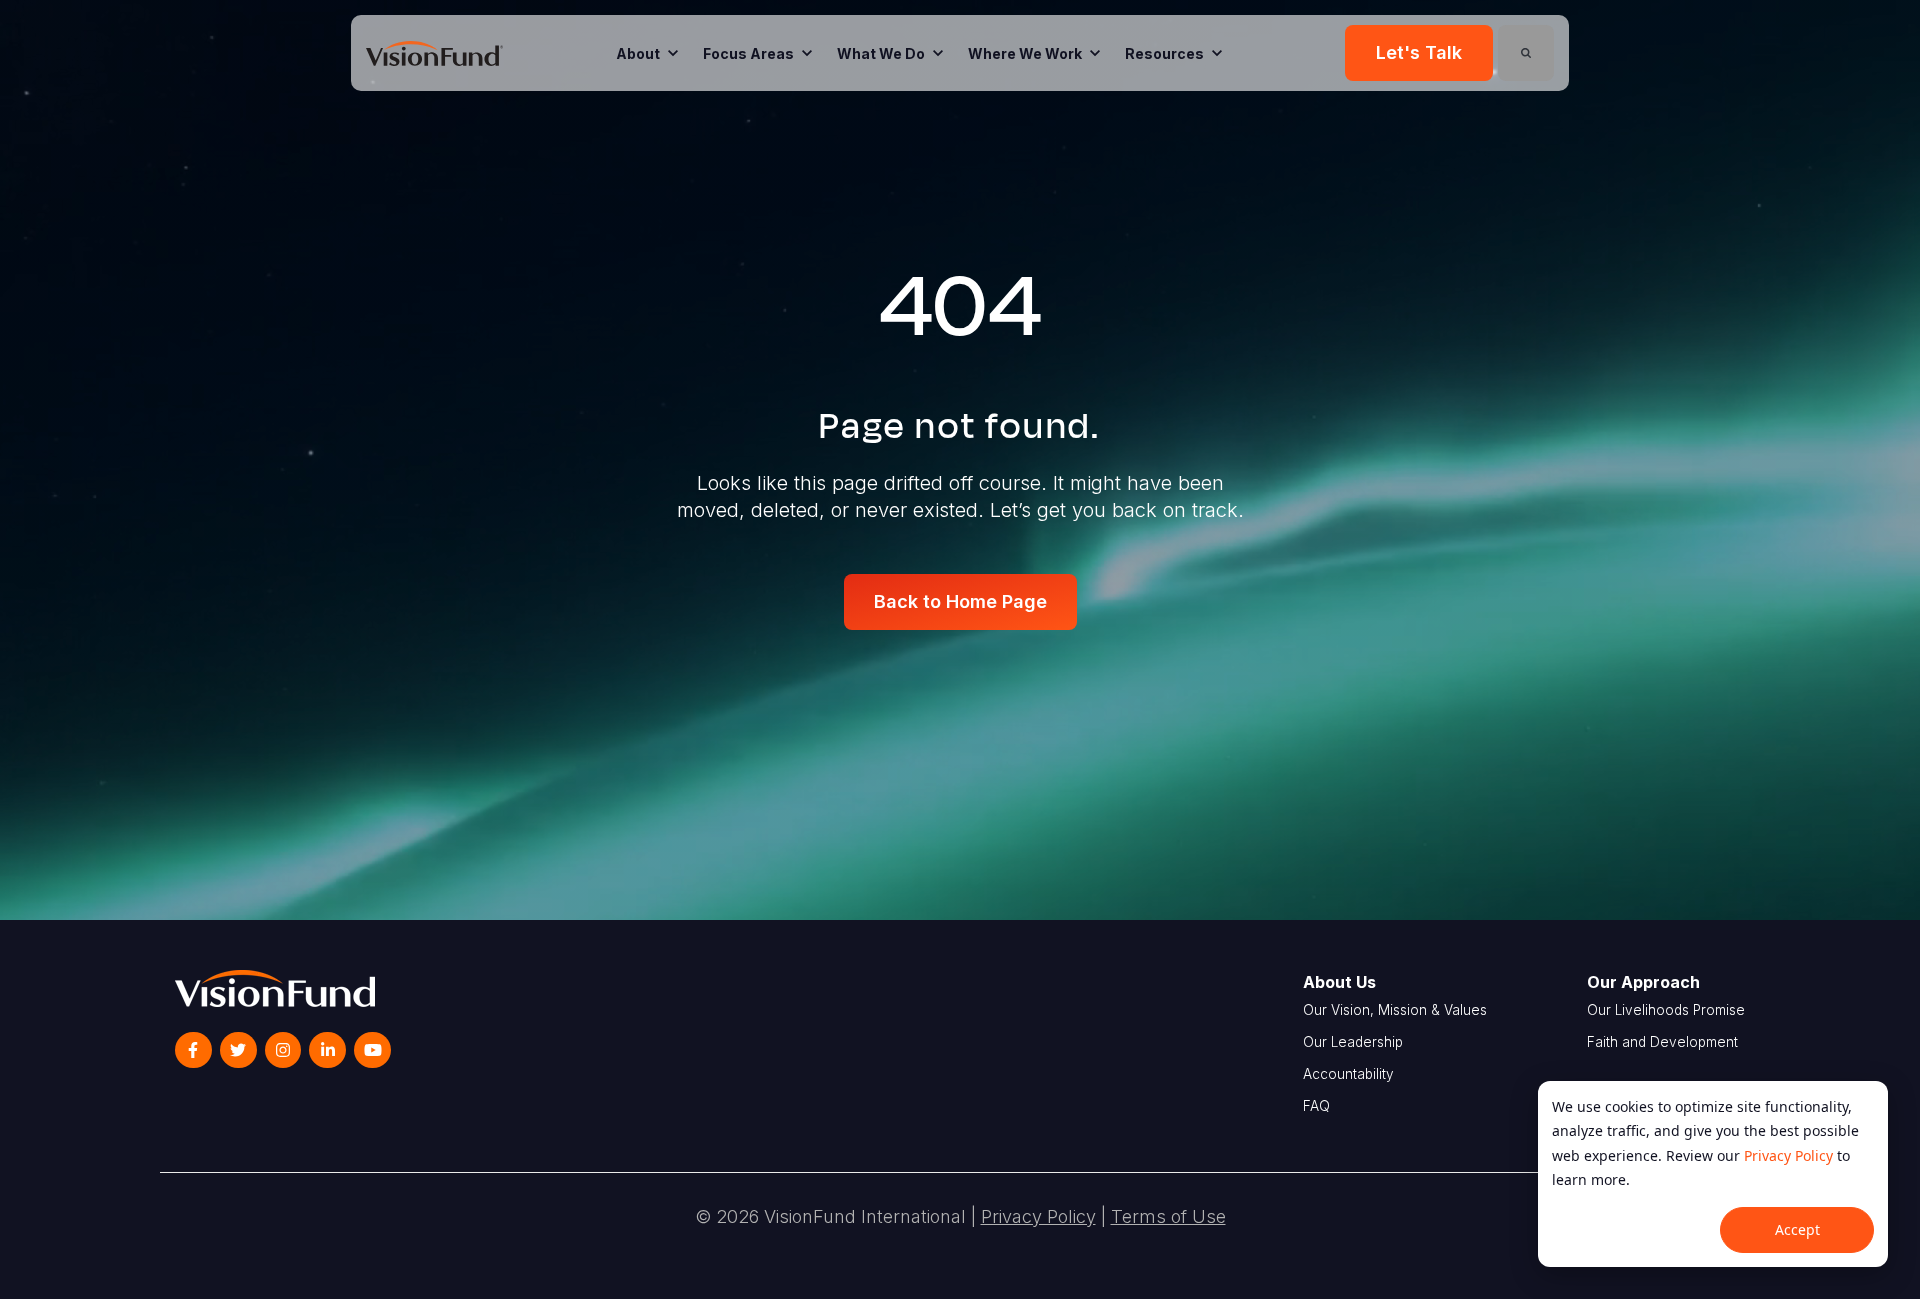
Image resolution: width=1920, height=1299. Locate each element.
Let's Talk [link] (1419, 52)
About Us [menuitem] (1339, 982)
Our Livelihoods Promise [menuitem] (1666, 1010)
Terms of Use (1168, 1216)
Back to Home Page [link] (960, 601)
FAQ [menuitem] (1316, 1106)
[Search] (1526, 53)
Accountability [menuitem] (1348, 1074)
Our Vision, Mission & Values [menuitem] (1395, 1010)
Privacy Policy (1788, 1155)
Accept (1797, 1229)
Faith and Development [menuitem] (1662, 1042)
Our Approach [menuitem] (1643, 982)
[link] (434, 52)
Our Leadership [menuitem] (1353, 1042)
